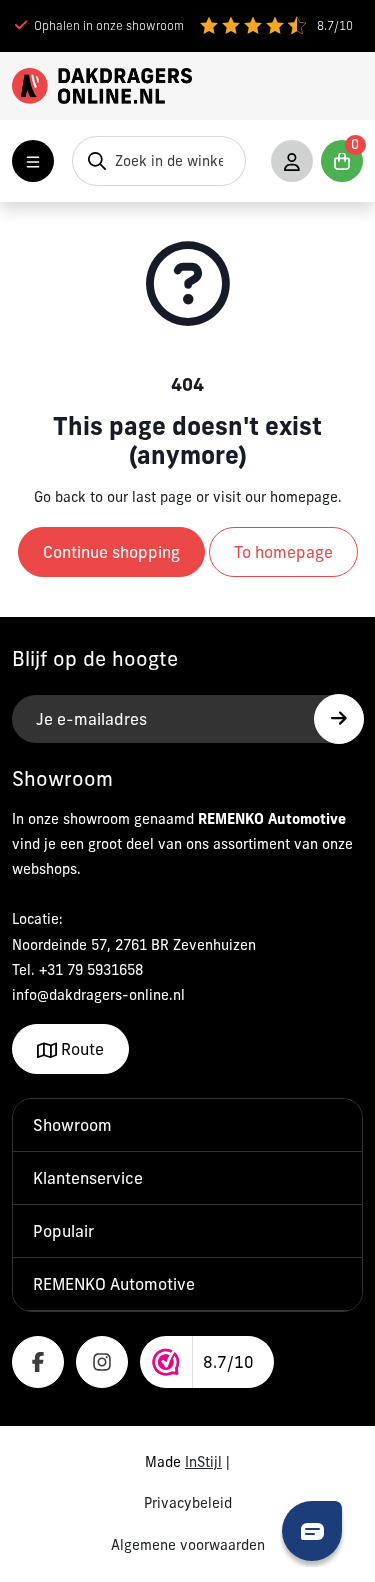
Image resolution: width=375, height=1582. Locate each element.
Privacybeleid (188, 1503)
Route (80, 1049)
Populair (63, 1231)
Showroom (72, 1125)
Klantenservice (88, 1178)
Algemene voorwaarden (188, 1545)
